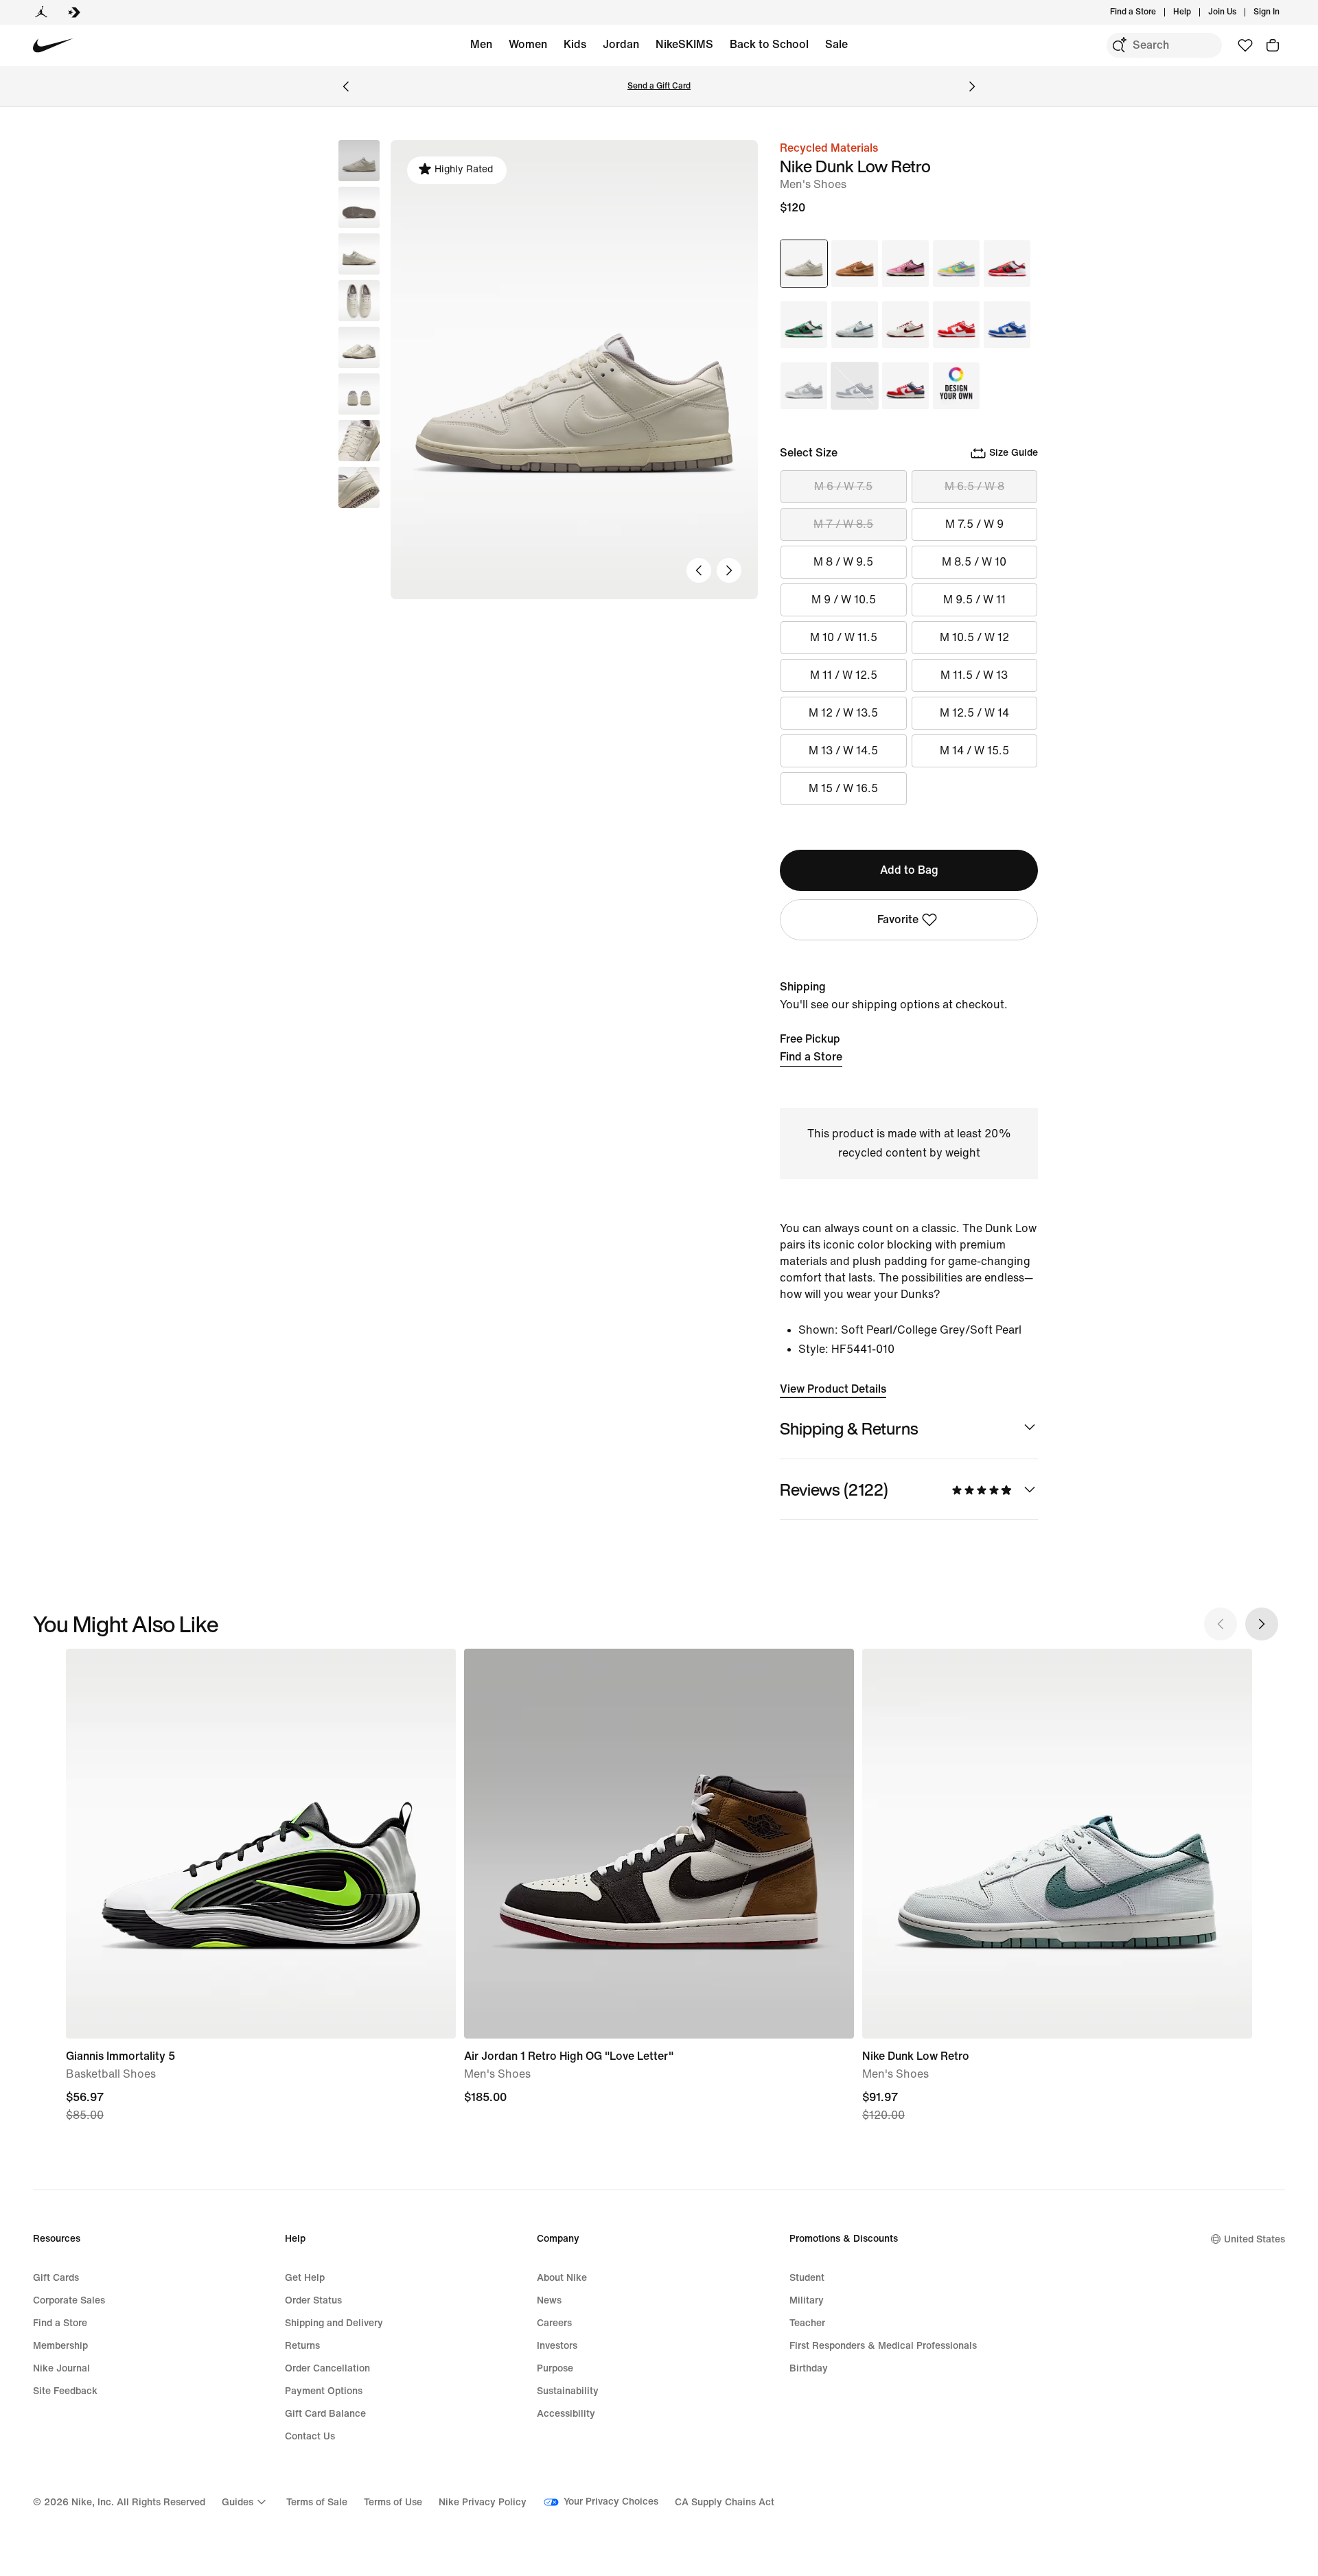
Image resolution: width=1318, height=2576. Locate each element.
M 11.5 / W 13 (974, 675)
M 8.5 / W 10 (974, 562)
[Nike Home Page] (53, 46)
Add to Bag (909, 870)
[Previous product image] (699, 570)
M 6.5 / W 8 (974, 486)
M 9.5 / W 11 (974, 600)
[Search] (1119, 45)
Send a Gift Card (659, 86)
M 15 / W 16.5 (843, 788)
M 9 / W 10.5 (844, 600)
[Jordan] (41, 12)
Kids (575, 44)
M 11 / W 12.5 (844, 675)
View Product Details (833, 1389)
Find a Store (811, 1057)
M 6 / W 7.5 (843, 486)
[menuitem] (1195, 12)
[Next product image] (729, 570)
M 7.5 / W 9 (974, 524)
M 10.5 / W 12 (974, 637)
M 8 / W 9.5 (843, 562)
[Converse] (74, 12)
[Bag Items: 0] (1273, 45)
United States (1255, 2239)
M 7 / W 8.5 (843, 524)
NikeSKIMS (684, 44)
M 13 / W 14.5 (843, 751)
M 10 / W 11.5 (844, 637)
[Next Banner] (972, 86)
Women (528, 44)
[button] (359, 207)
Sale (836, 44)
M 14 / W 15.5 (974, 751)
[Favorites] (1245, 45)
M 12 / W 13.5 (843, 713)
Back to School (769, 44)
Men (481, 44)
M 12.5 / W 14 (974, 713)
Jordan (621, 44)
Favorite (898, 919)
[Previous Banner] (346, 86)
